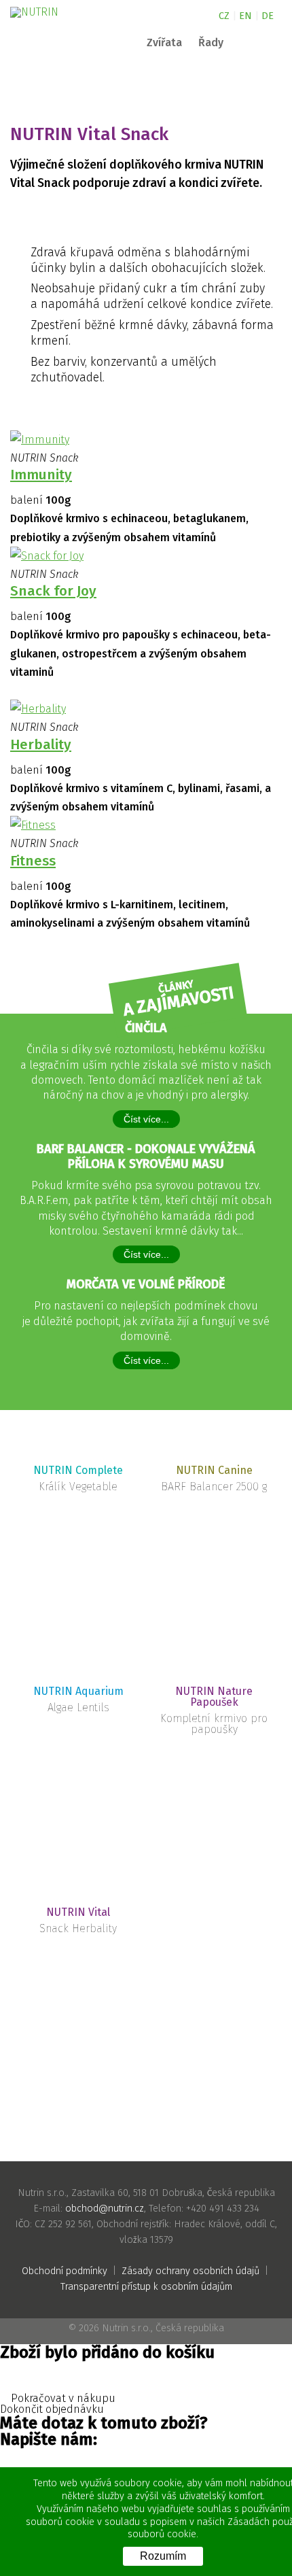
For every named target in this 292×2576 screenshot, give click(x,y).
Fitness (33, 861)
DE (268, 16)
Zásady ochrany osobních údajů (190, 2271)
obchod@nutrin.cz (105, 2209)
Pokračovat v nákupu (62, 2399)
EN (245, 16)
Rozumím (163, 2556)
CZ (224, 16)
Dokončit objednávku (53, 2409)
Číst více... (146, 1119)
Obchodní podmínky (65, 2271)
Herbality (41, 745)
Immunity (41, 475)
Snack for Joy (53, 591)
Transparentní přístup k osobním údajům (146, 2287)
